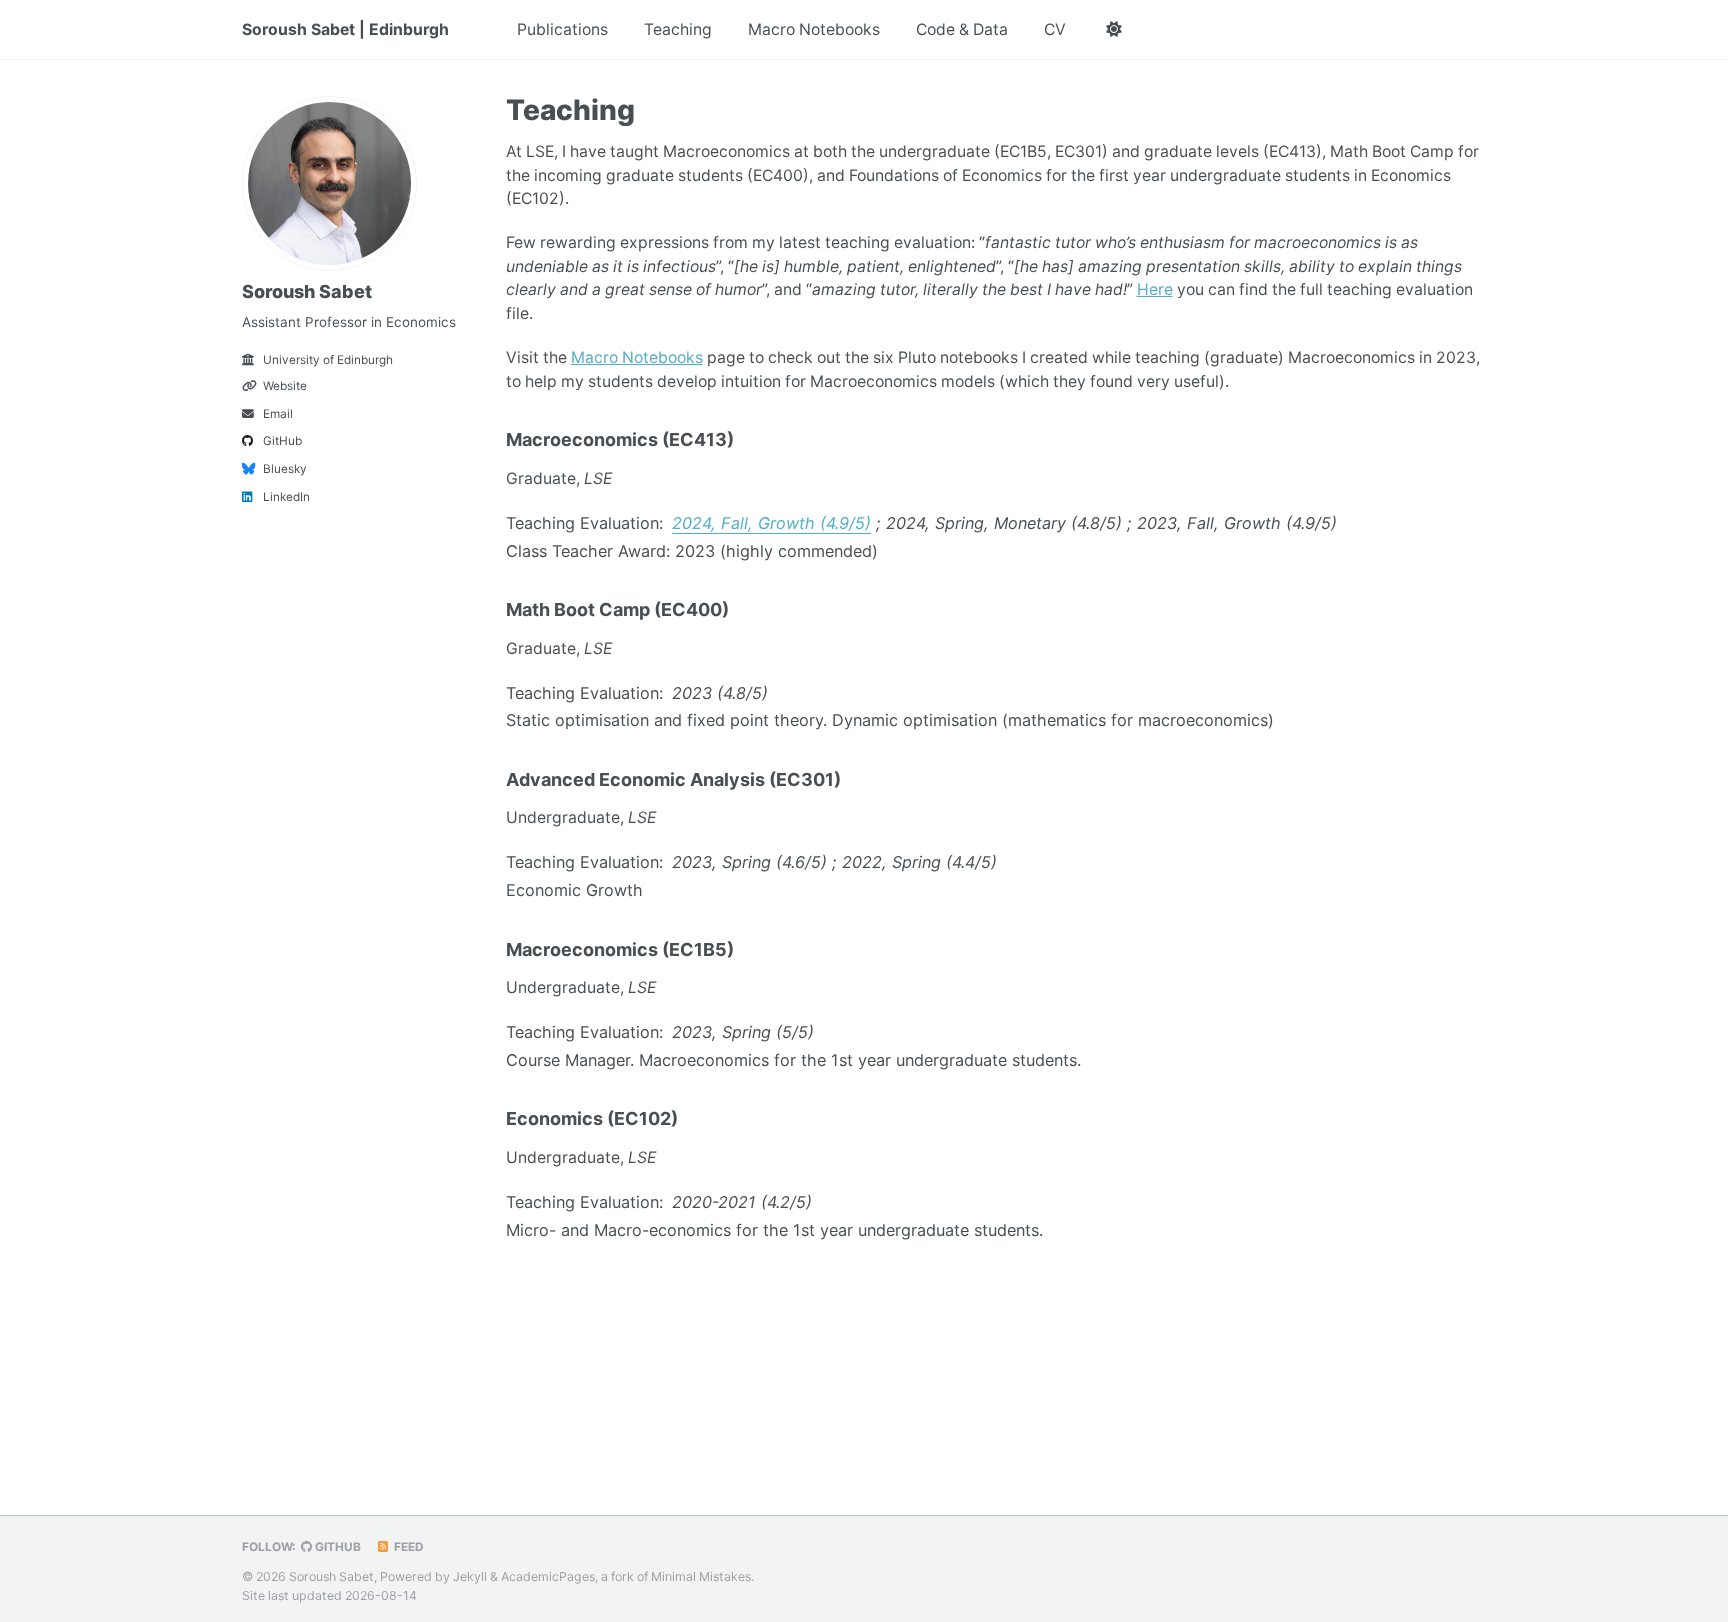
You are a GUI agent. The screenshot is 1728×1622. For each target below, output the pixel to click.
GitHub (282, 441)
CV (1055, 29)
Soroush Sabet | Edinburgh (345, 29)
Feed (407, 1547)
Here (1155, 289)
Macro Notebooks (814, 29)
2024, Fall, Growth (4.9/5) (771, 523)
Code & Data (962, 29)
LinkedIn (286, 497)
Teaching (678, 29)
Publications (562, 29)
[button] (1114, 30)
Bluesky (285, 469)
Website (285, 386)
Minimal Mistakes (701, 1575)
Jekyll (470, 1575)
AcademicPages (548, 1575)
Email (278, 414)
